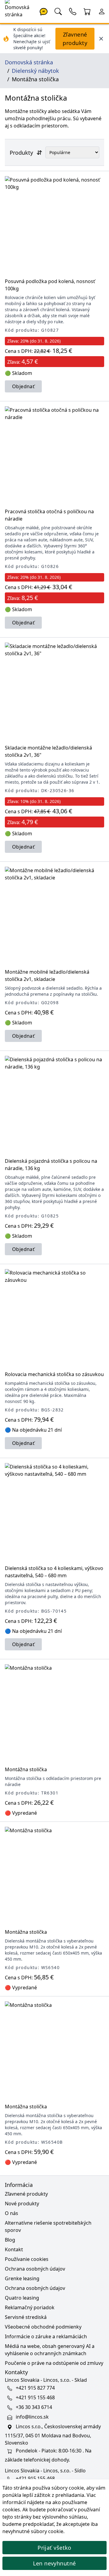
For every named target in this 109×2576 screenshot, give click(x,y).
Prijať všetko (54, 2548)
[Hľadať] (58, 11)
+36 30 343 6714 (34, 2407)
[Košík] (87, 11)
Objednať (23, 386)
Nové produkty (22, 2204)
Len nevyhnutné (54, 2563)
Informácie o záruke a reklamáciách (46, 2336)
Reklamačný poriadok (30, 2307)
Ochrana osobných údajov (35, 2269)
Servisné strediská (26, 2317)
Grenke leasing (22, 2278)
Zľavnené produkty (75, 39)
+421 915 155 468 (35, 2397)
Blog (10, 2240)
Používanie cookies (27, 2259)
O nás (12, 2213)
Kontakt (14, 2249)
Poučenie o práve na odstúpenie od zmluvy (54, 2363)
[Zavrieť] (101, 39)
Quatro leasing (22, 2298)
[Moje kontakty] (73, 11)
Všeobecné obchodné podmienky (43, 2327)
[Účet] (102, 11)
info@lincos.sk (32, 2417)
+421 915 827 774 (35, 2388)
